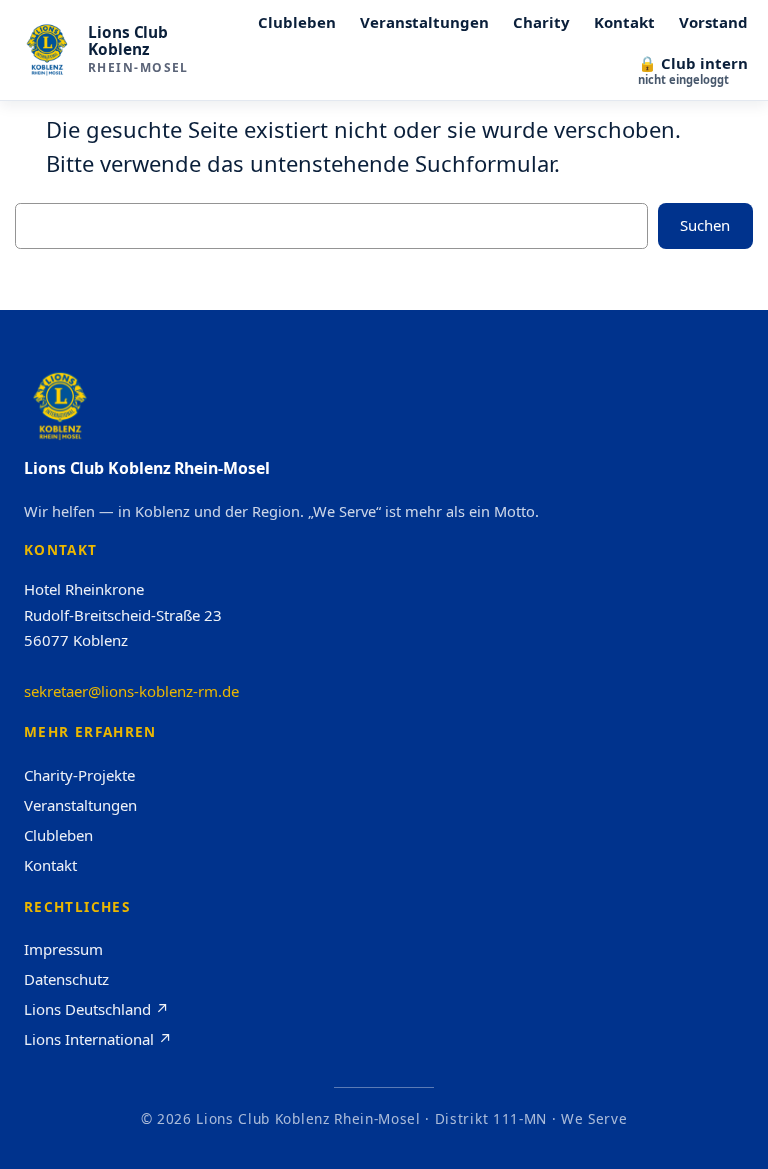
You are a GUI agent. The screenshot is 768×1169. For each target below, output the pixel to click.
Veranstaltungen (80, 805)
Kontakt (50, 865)
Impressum (63, 949)
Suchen (705, 225)
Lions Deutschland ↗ (96, 1009)
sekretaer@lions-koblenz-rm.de (131, 691)
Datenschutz (66, 979)
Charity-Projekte (79, 775)
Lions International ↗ (98, 1039)
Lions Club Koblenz (128, 41)
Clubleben (58, 835)
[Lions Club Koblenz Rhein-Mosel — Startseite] (47, 50)
